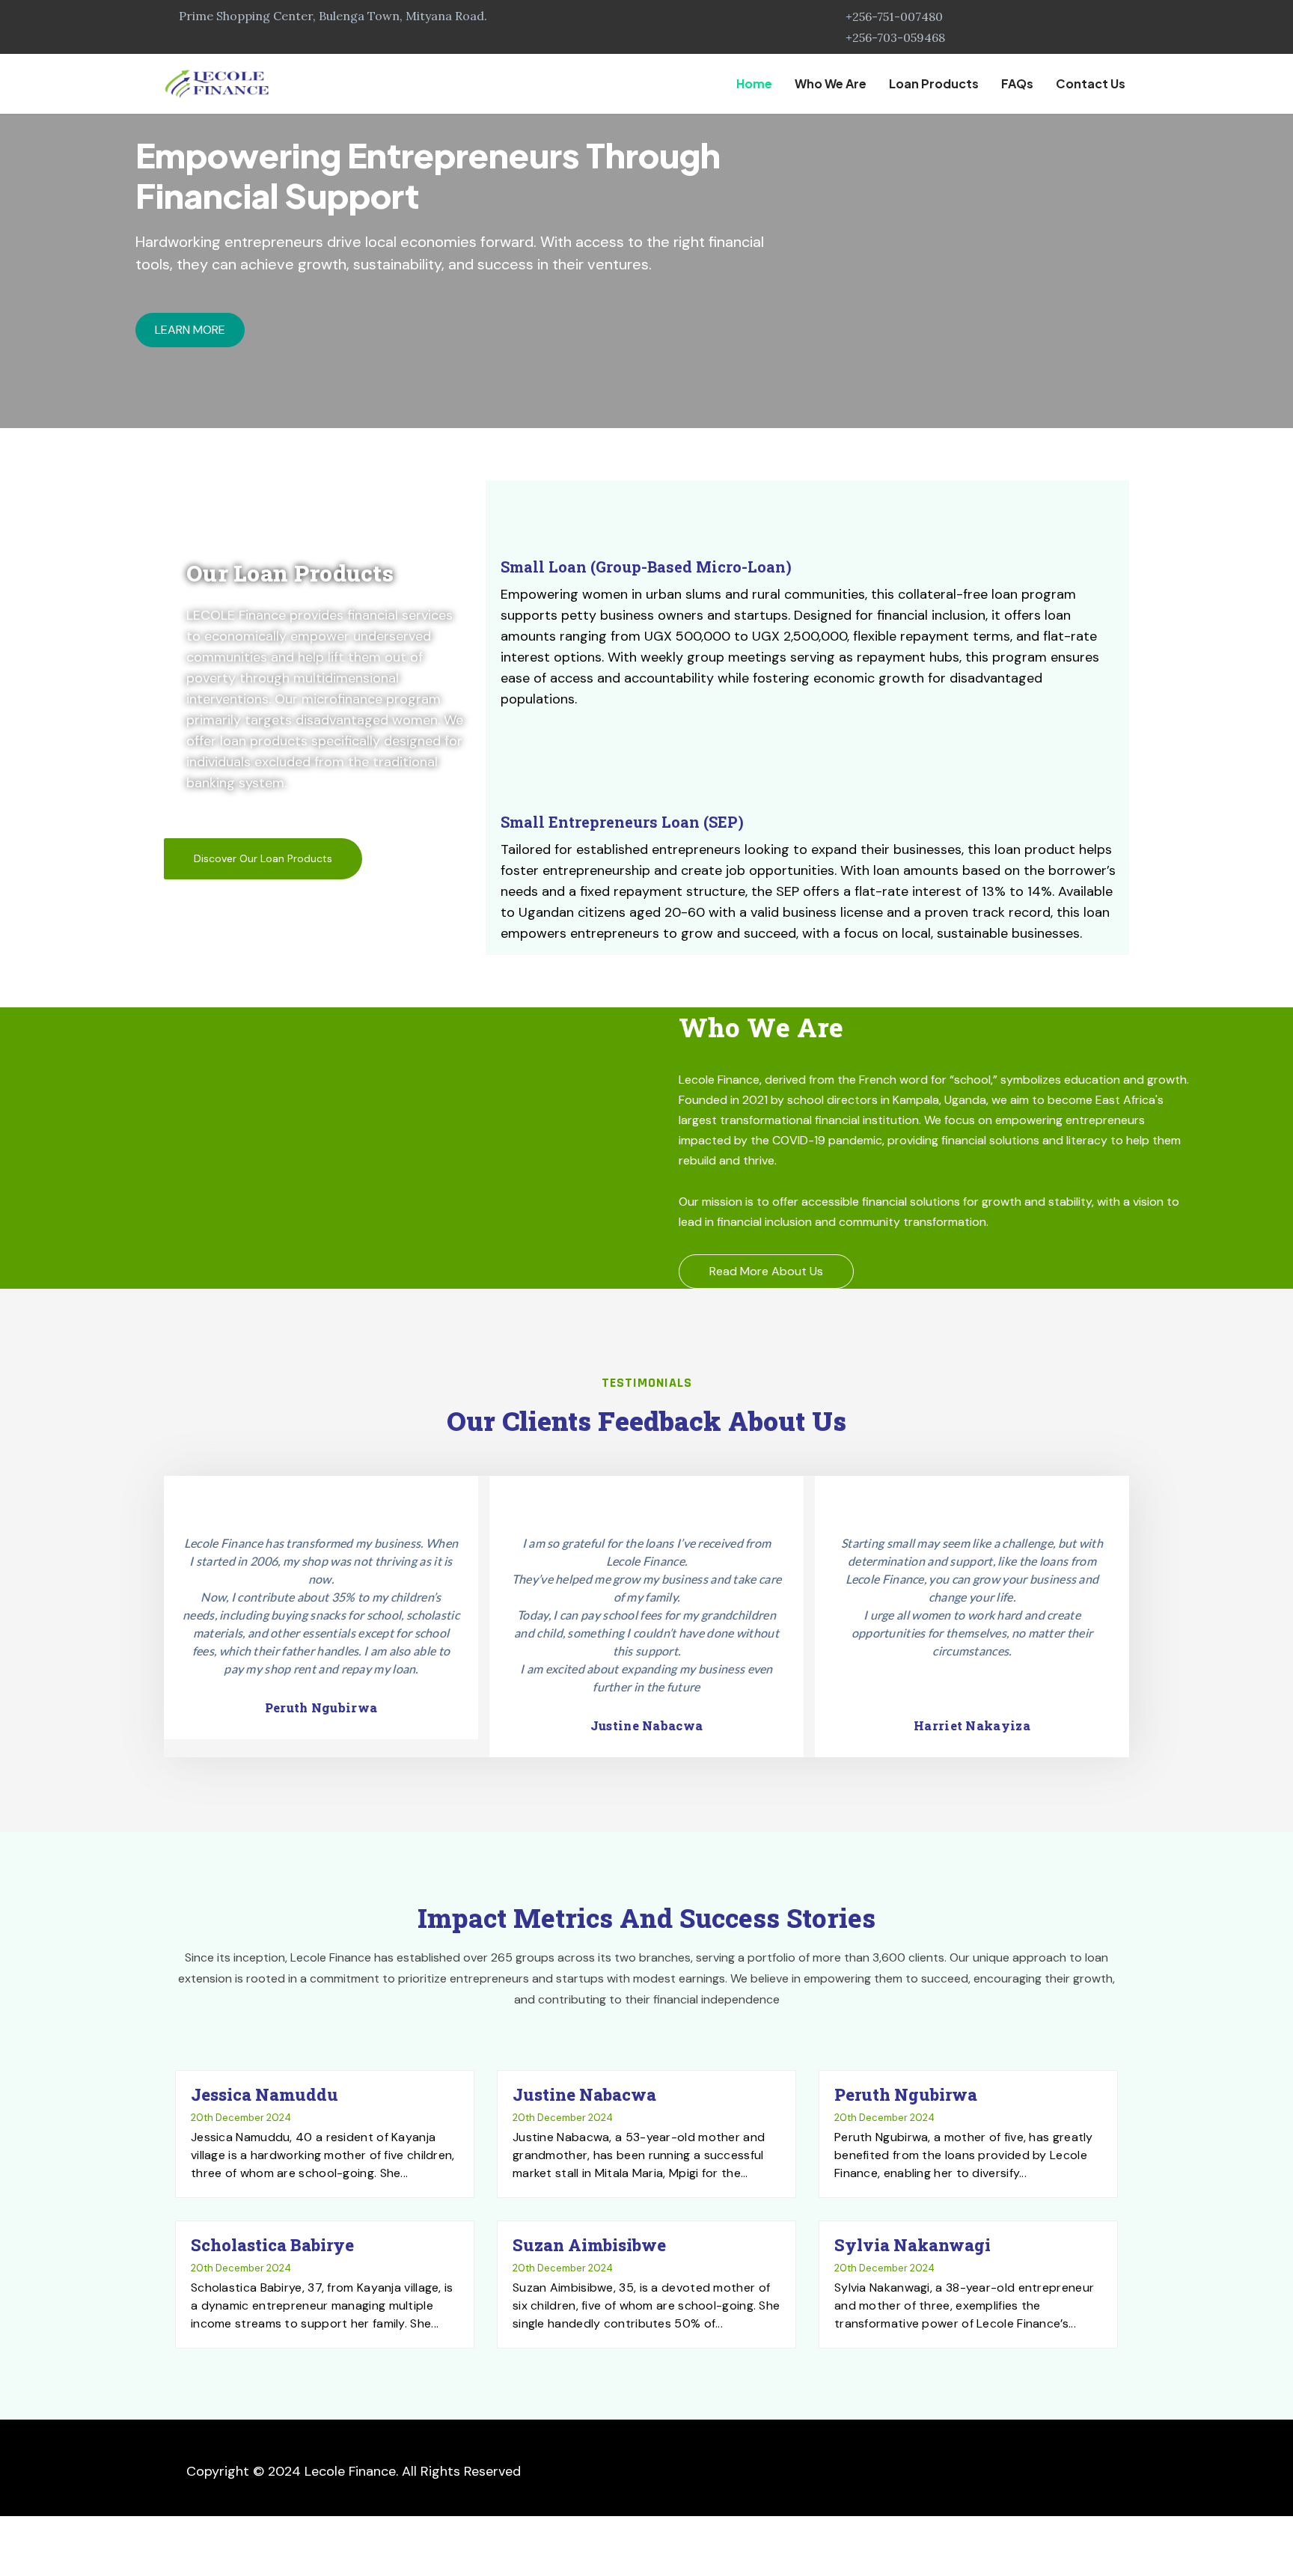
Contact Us (1091, 83)
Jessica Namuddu (265, 2094)
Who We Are (831, 83)
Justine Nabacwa (584, 2094)
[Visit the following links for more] (948, 2470)
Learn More (190, 330)
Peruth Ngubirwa (906, 2094)
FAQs (1017, 83)
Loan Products (934, 83)
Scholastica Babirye (272, 2245)
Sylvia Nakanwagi (913, 2245)
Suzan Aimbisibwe (589, 2245)
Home (754, 83)
